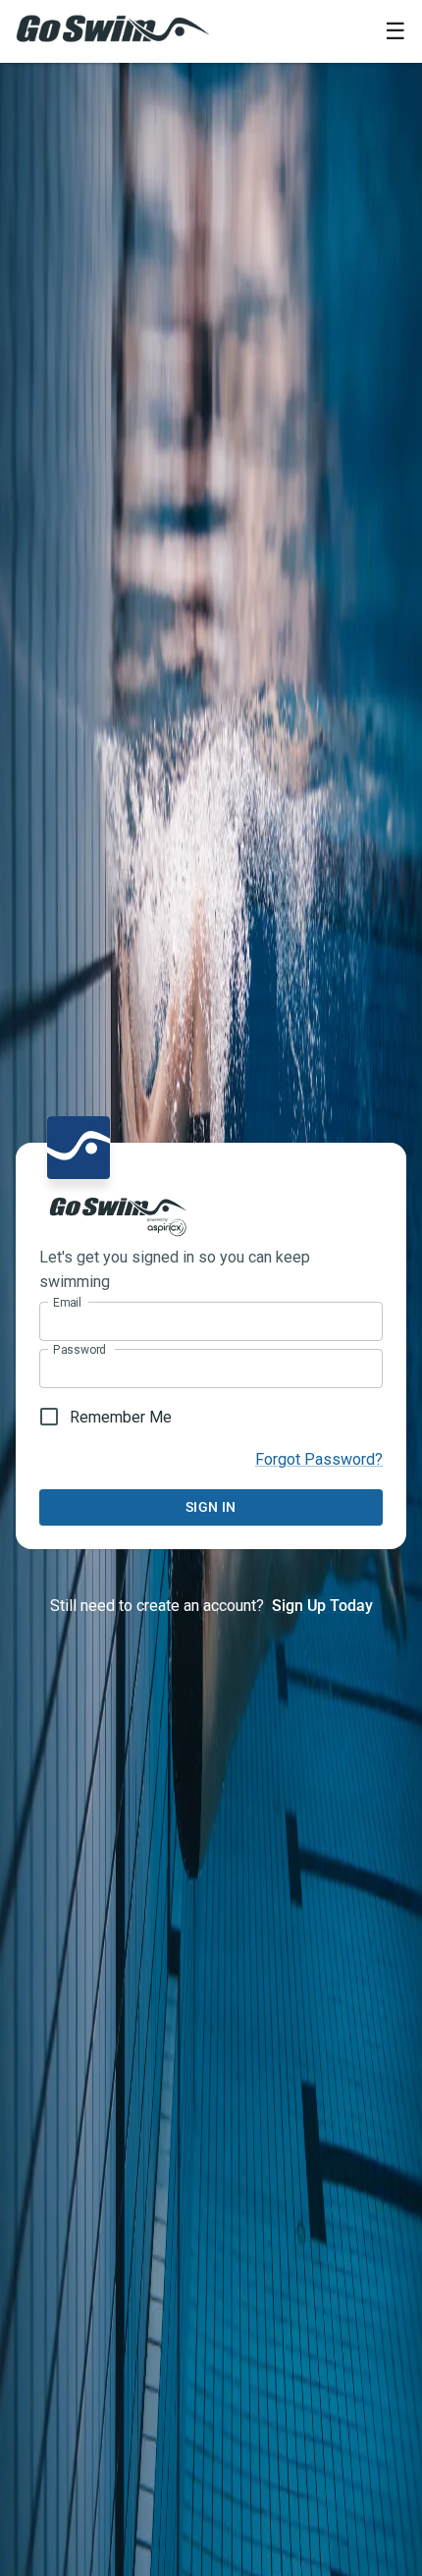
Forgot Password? (319, 1459)
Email (67, 1303)
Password (79, 1350)
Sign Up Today (322, 1606)
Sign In (211, 1507)
